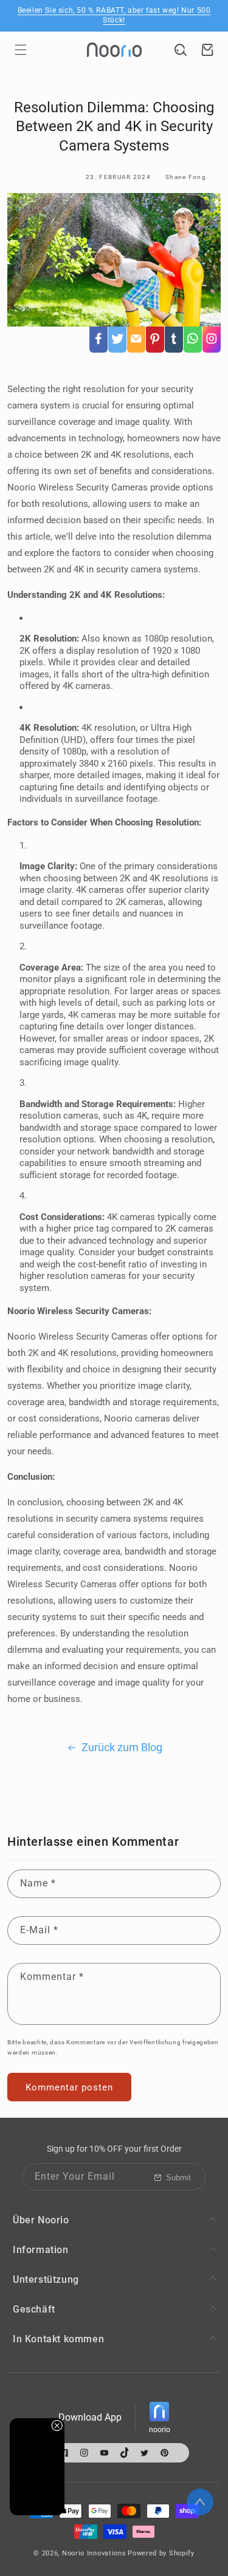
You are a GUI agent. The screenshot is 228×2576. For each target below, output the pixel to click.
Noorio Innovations (94, 2553)
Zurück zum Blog (122, 1747)
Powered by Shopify (161, 2553)
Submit (178, 2178)
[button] (21, 50)
